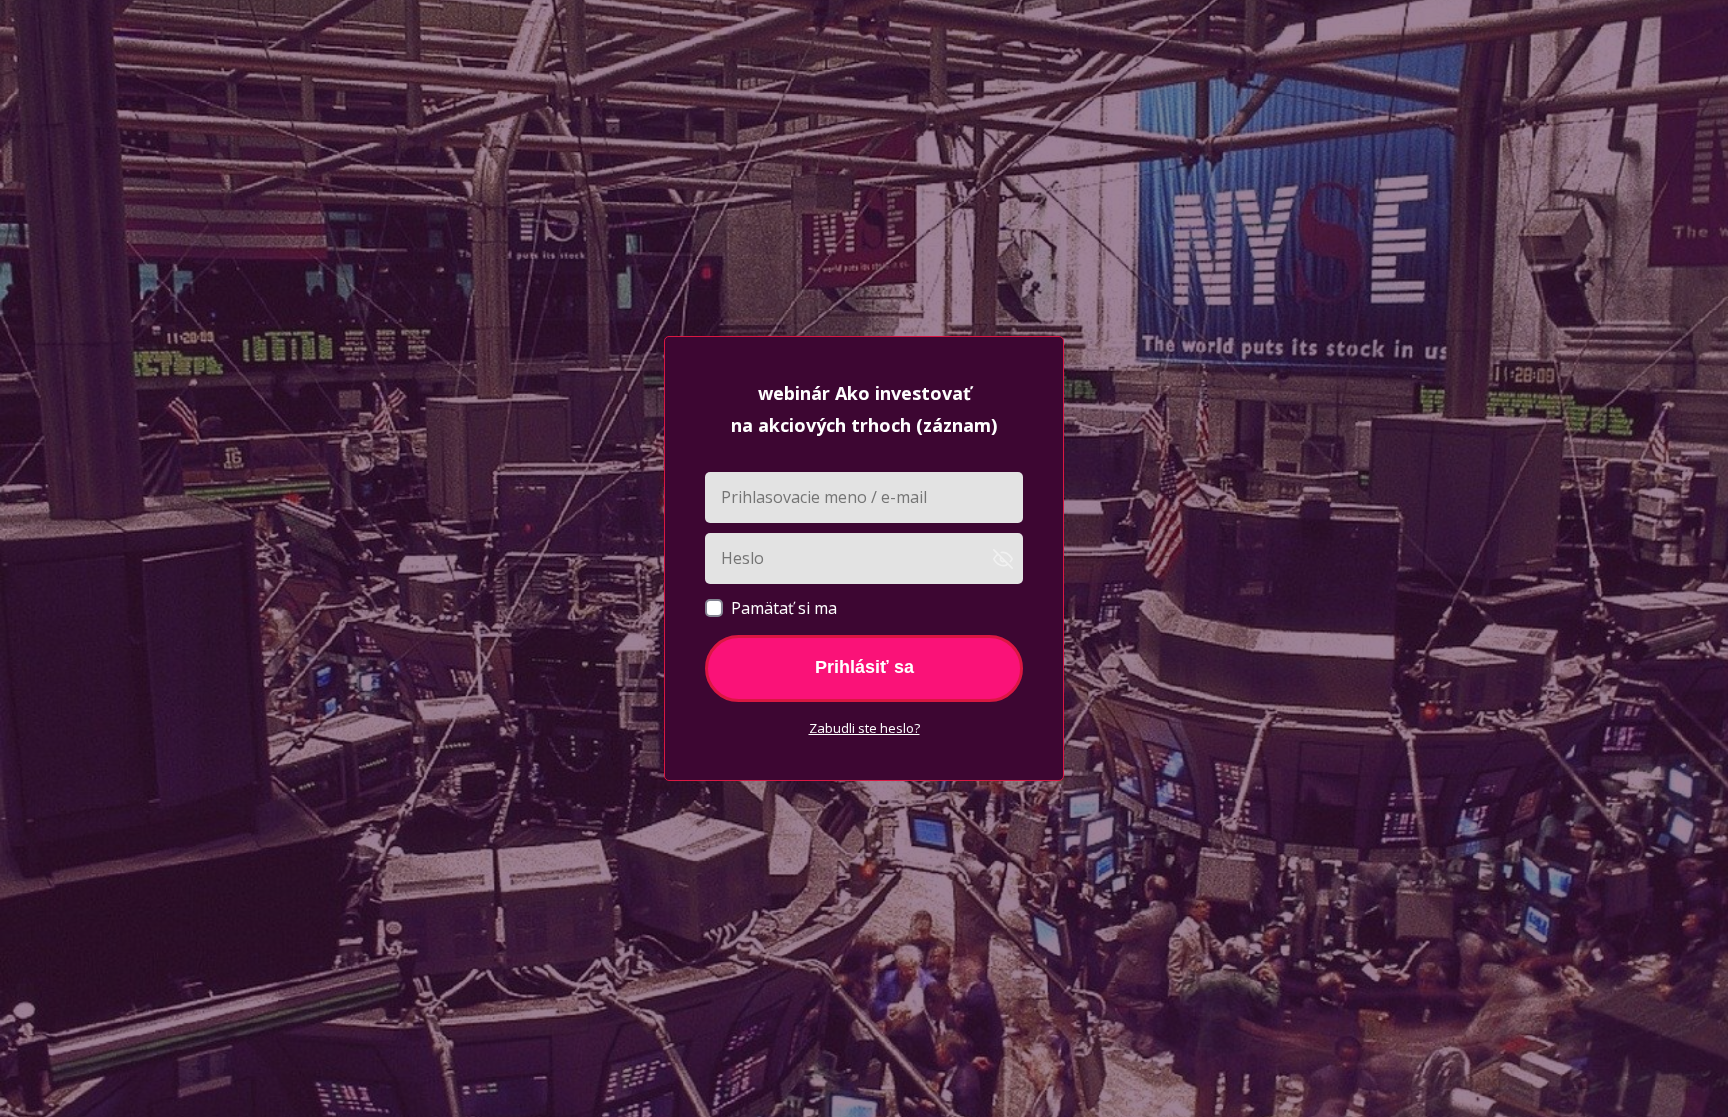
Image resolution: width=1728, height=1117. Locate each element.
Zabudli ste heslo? (864, 728)
